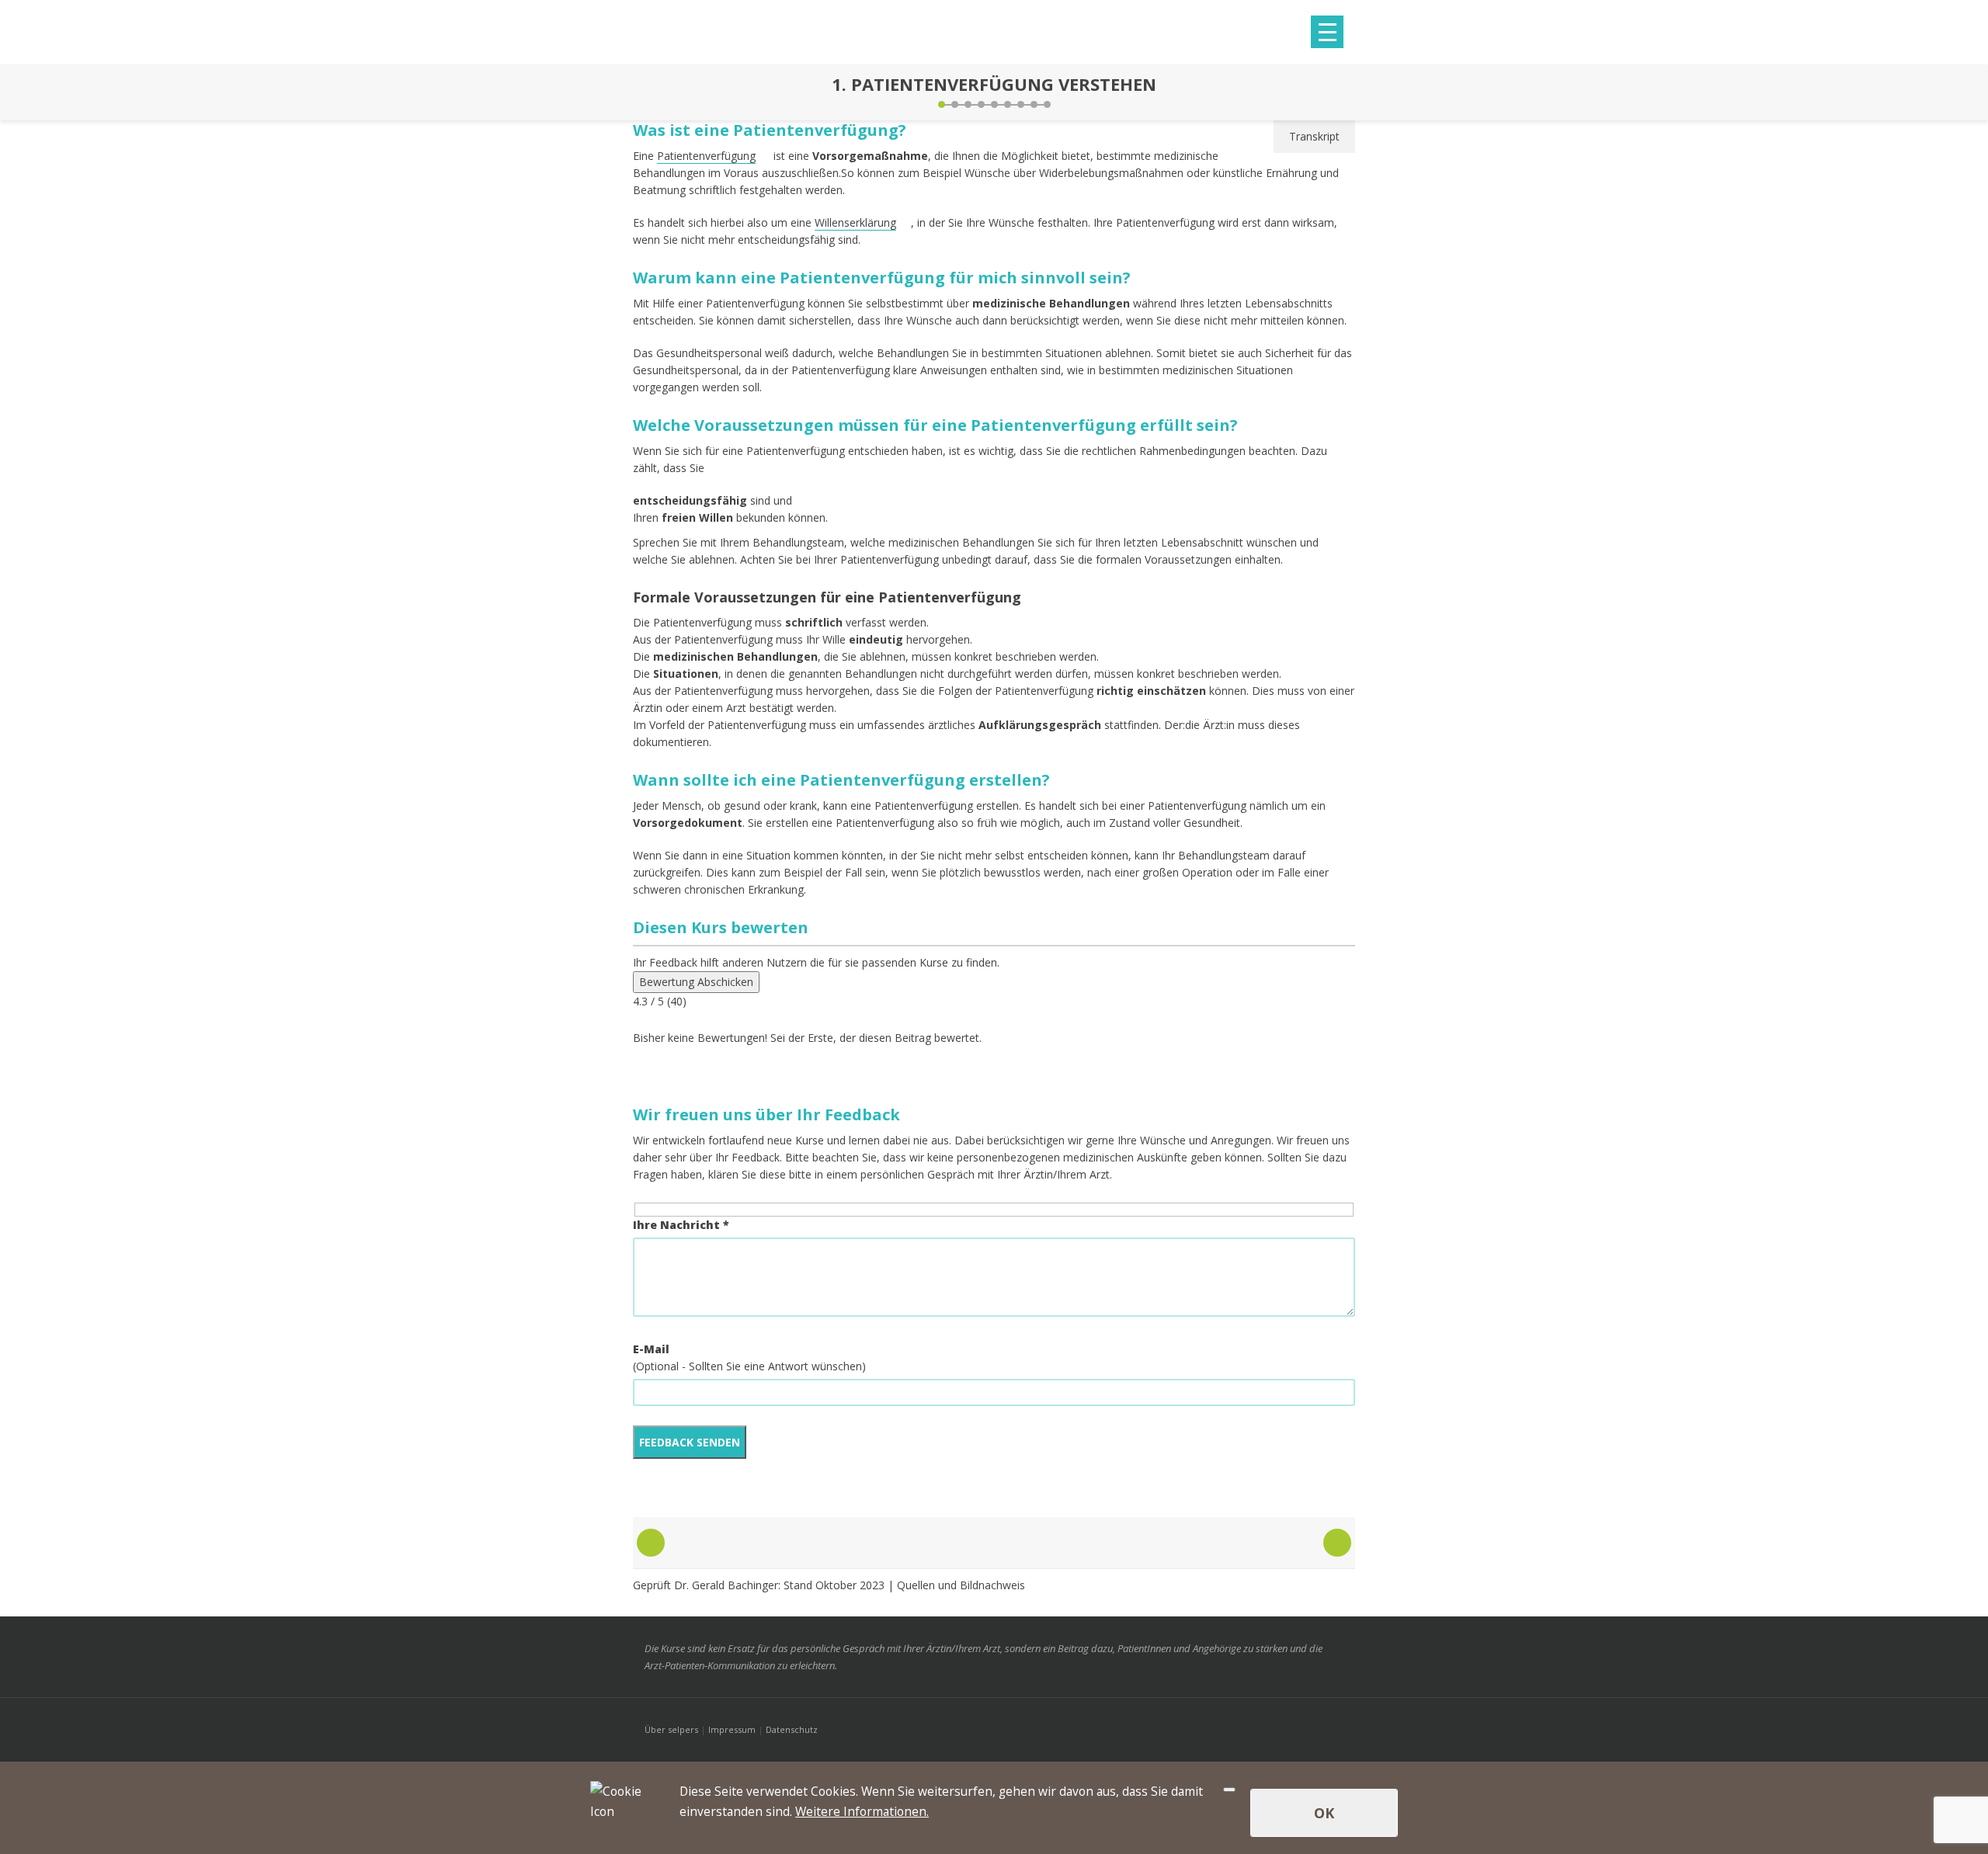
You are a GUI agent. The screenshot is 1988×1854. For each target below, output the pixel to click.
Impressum (732, 1729)
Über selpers (671, 1729)
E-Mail (651, 1349)
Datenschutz (792, 1729)
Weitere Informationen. (862, 1811)
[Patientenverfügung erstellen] (648, 92)
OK (1324, 1813)
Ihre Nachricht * (681, 1225)
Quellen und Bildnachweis (961, 1585)
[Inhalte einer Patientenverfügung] (1340, 92)
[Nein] (1229, 1790)
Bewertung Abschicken (696, 982)
